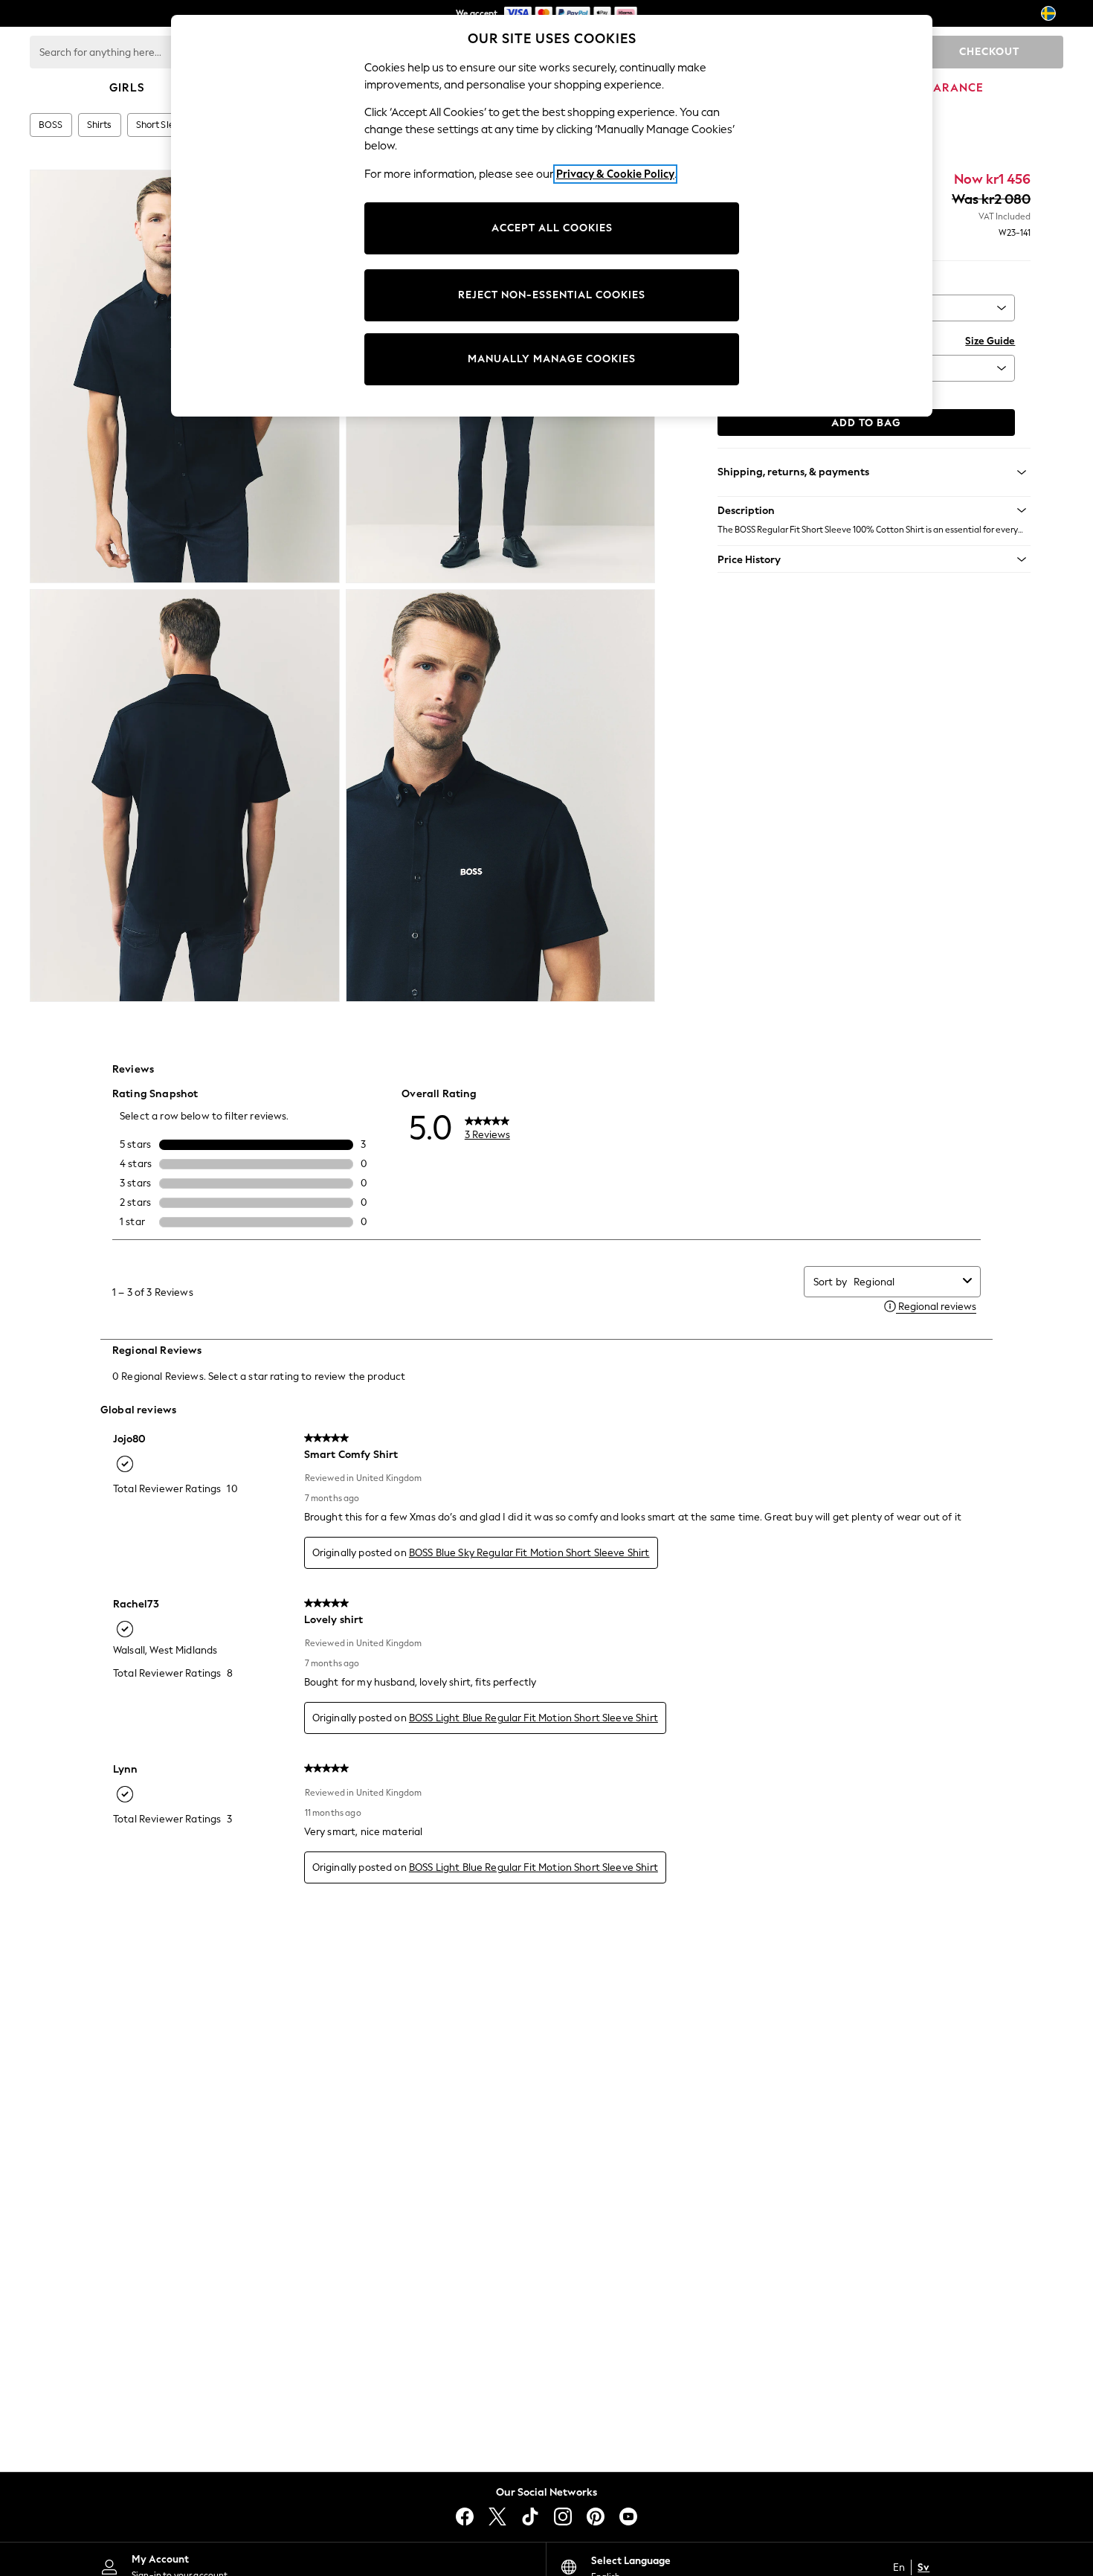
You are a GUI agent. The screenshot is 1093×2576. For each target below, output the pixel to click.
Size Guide (990, 341)
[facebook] (465, 2516)
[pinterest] (596, 2516)
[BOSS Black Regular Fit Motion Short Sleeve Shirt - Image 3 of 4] (185, 796)
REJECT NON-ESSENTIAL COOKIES (552, 295)
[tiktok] (530, 2516)
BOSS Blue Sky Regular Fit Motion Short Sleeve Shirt (529, 1553)
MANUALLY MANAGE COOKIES (552, 359)
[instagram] (563, 2516)
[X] (497, 2516)
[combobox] (905, 1282)
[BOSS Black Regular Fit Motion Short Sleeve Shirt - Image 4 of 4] (501, 796)
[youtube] (628, 2516)
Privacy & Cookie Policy (615, 174)
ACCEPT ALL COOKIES (552, 228)
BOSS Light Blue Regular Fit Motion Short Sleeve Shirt (533, 1718)
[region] (552, 216)
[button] (874, 510)
